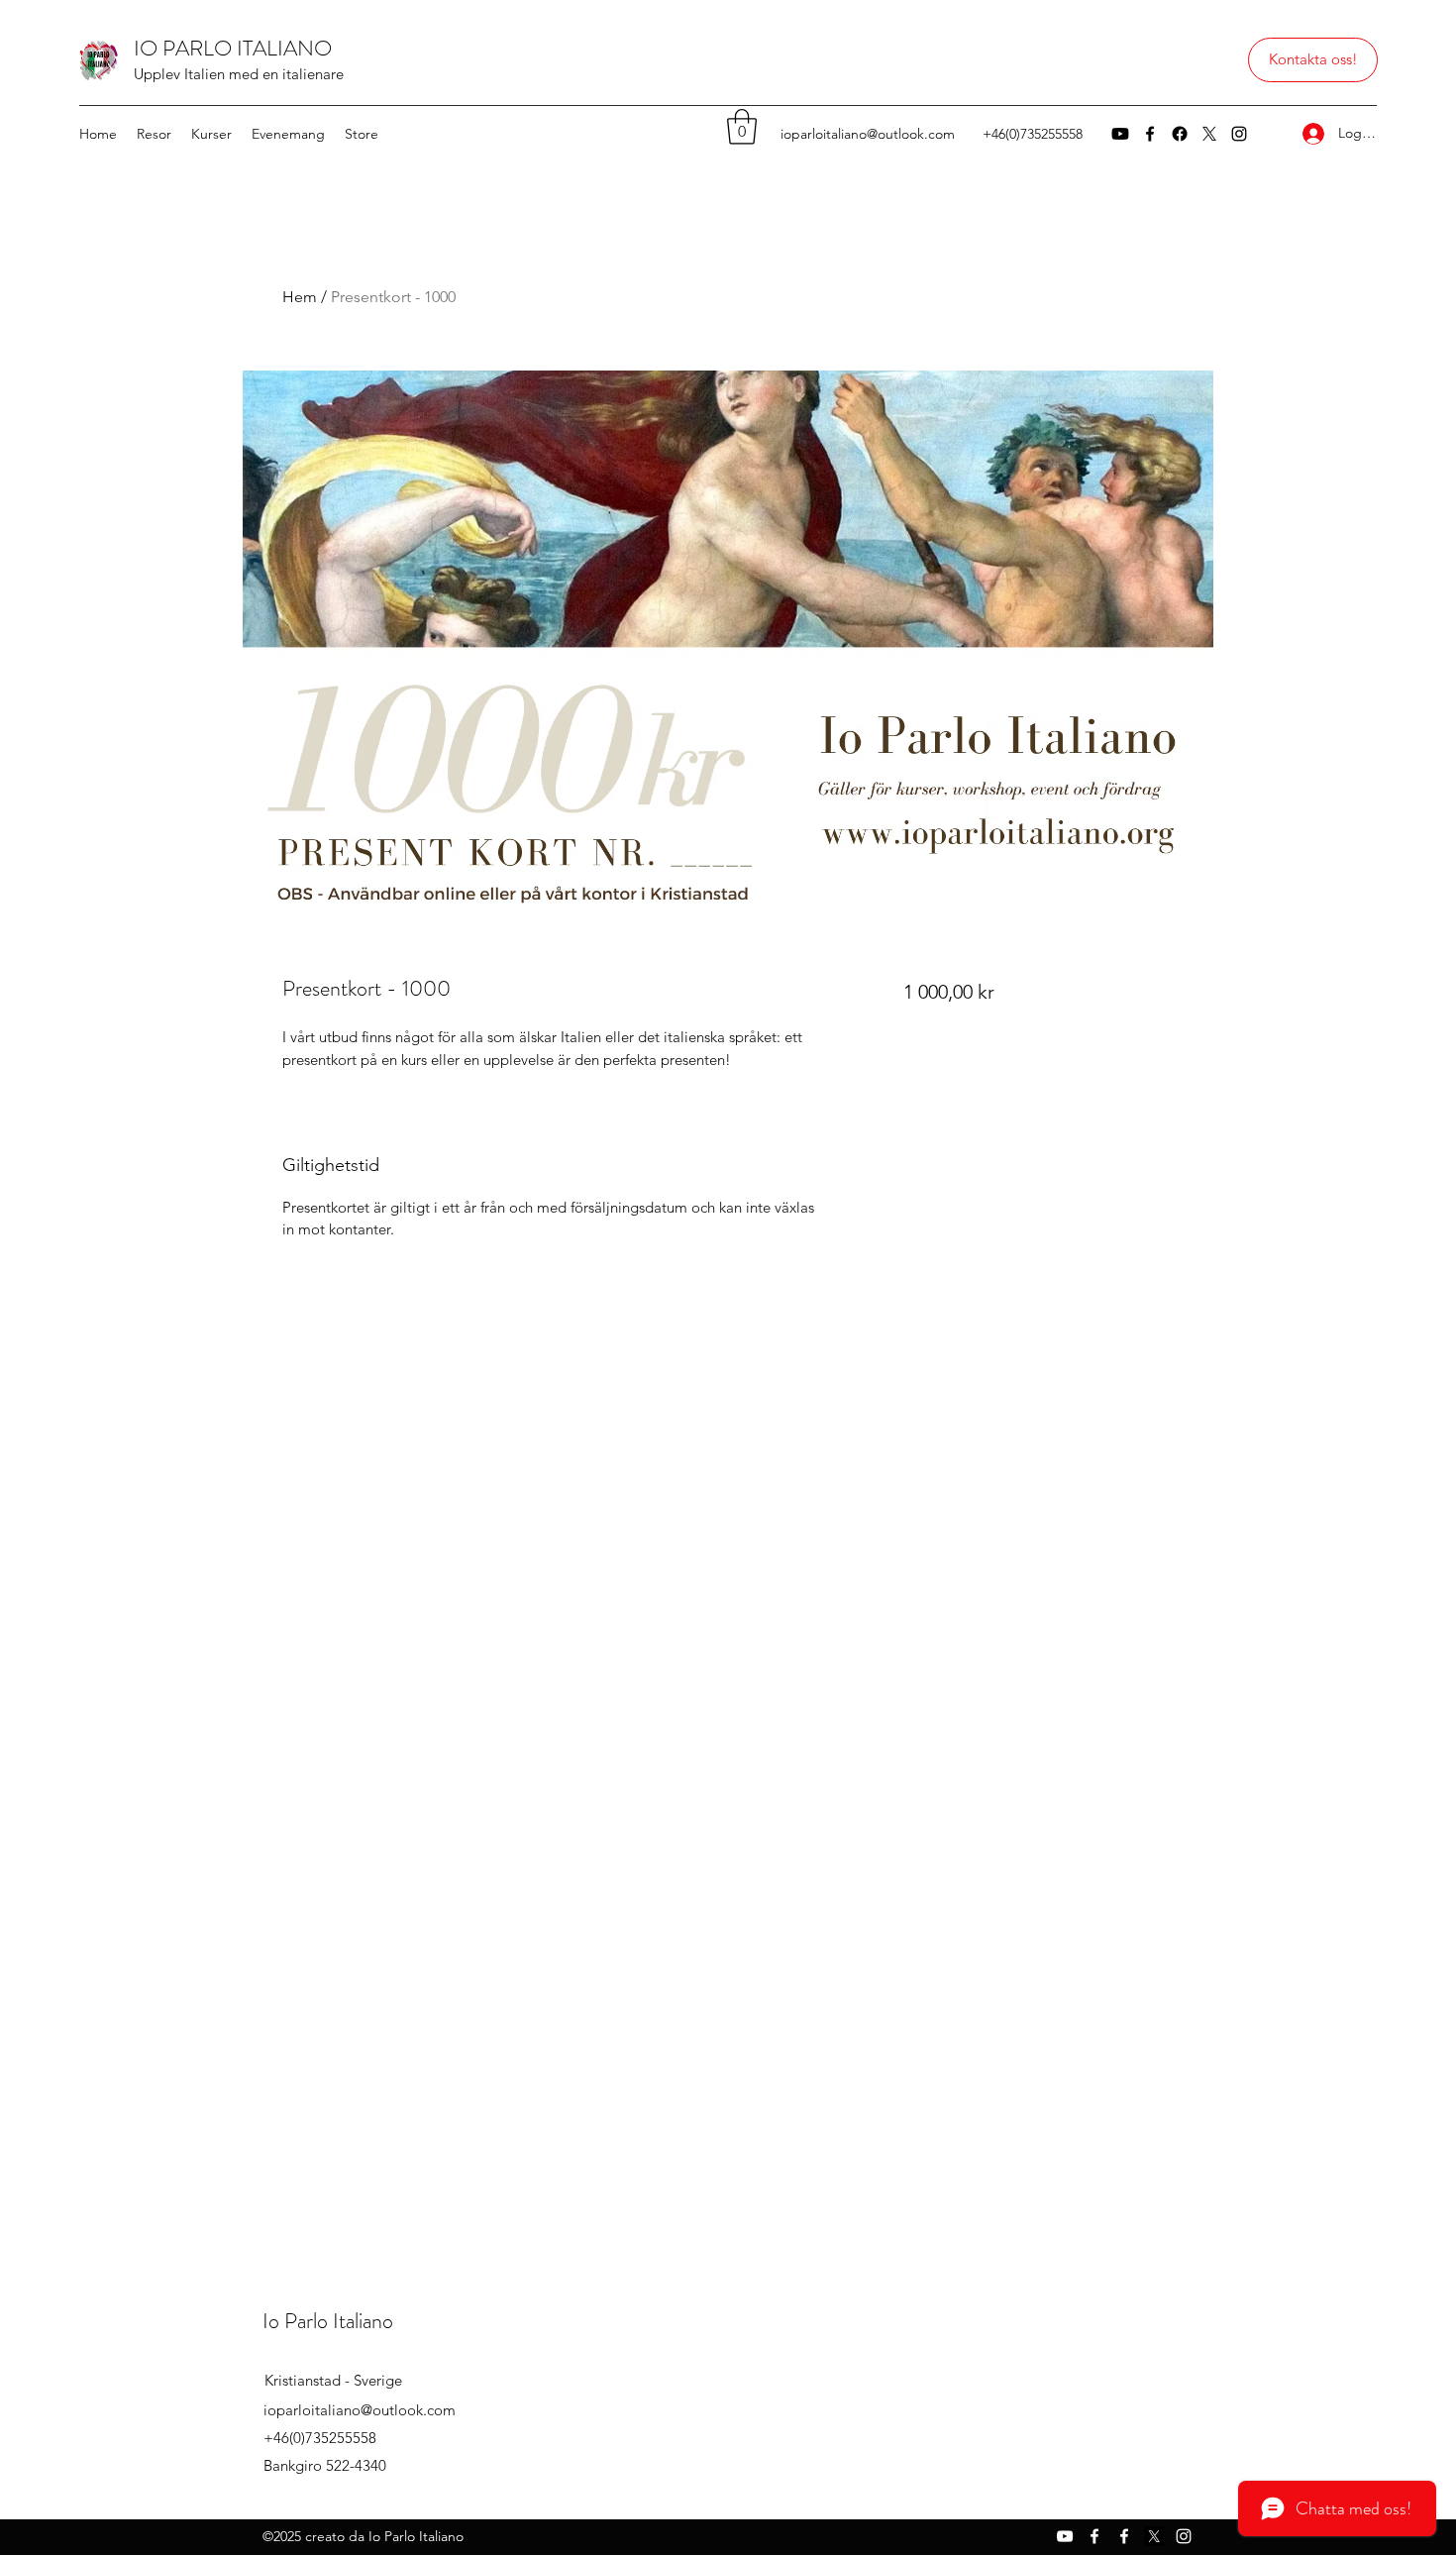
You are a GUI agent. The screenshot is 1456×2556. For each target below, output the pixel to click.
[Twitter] (1209, 134)
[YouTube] (1120, 134)
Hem (300, 297)
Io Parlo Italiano (328, 2321)
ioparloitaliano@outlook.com (868, 134)
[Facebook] (1150, 134)
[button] (1313, 60)
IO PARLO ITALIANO (233, 48)
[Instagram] (1239, 134)
